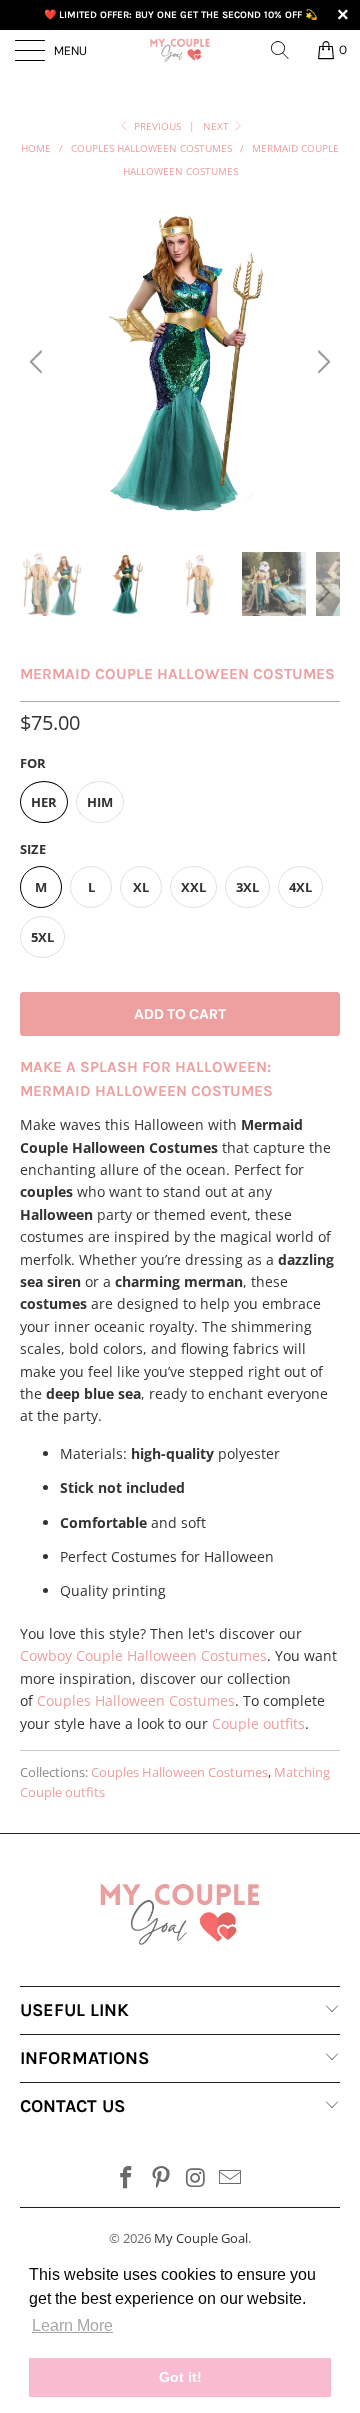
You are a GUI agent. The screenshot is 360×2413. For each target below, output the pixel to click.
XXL (193, 887)
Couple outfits (258, 1723)
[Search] (287, 50)
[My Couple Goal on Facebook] (127, 2178)
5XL (42, 937)
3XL (247, 887)
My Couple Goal (201, 2238)
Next (217, 126)
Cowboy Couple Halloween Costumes (143, 1655)
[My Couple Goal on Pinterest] (162, 2178)
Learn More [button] (72, 2325)
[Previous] (39, 362)
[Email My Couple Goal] (231, 2178)
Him (100, 802)
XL (141, 887)
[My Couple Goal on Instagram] (197, 2178)
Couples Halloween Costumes (136, 1700)
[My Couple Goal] (180, 50)
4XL (300, 887)
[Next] (321, 362)
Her (44, 802)
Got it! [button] (180, 2377)
